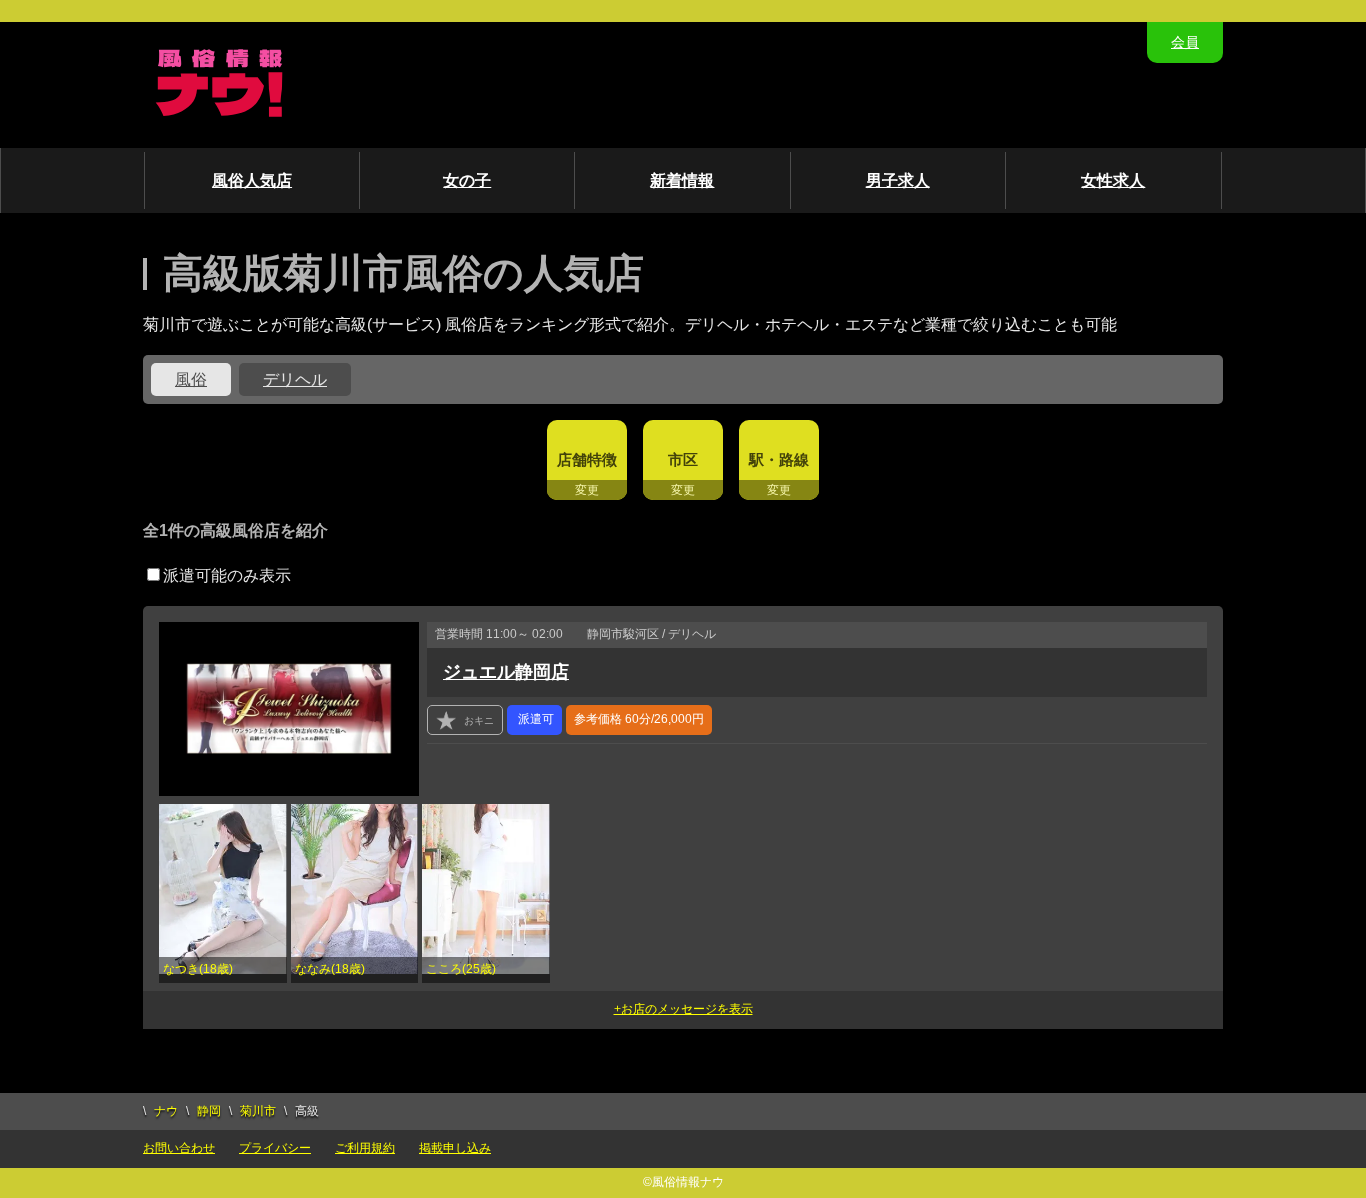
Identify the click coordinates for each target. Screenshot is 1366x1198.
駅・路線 (779, 459)
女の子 (467, 180)
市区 (683, 459)
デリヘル (295, 379)
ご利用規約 (365, 1148)
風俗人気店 (252, 180)
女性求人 (1113, 180)
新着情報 (682, 180)
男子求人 (898, 180)
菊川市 (258, 1111)
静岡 (209, 1111)
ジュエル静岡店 (506, 672)
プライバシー (275, 1148)
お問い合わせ (179, 1148)
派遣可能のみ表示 (227, 575)
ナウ (166, 1111)
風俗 (191, 379)
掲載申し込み (455, 1148)
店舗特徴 (587, 459)
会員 (1185, 42)
